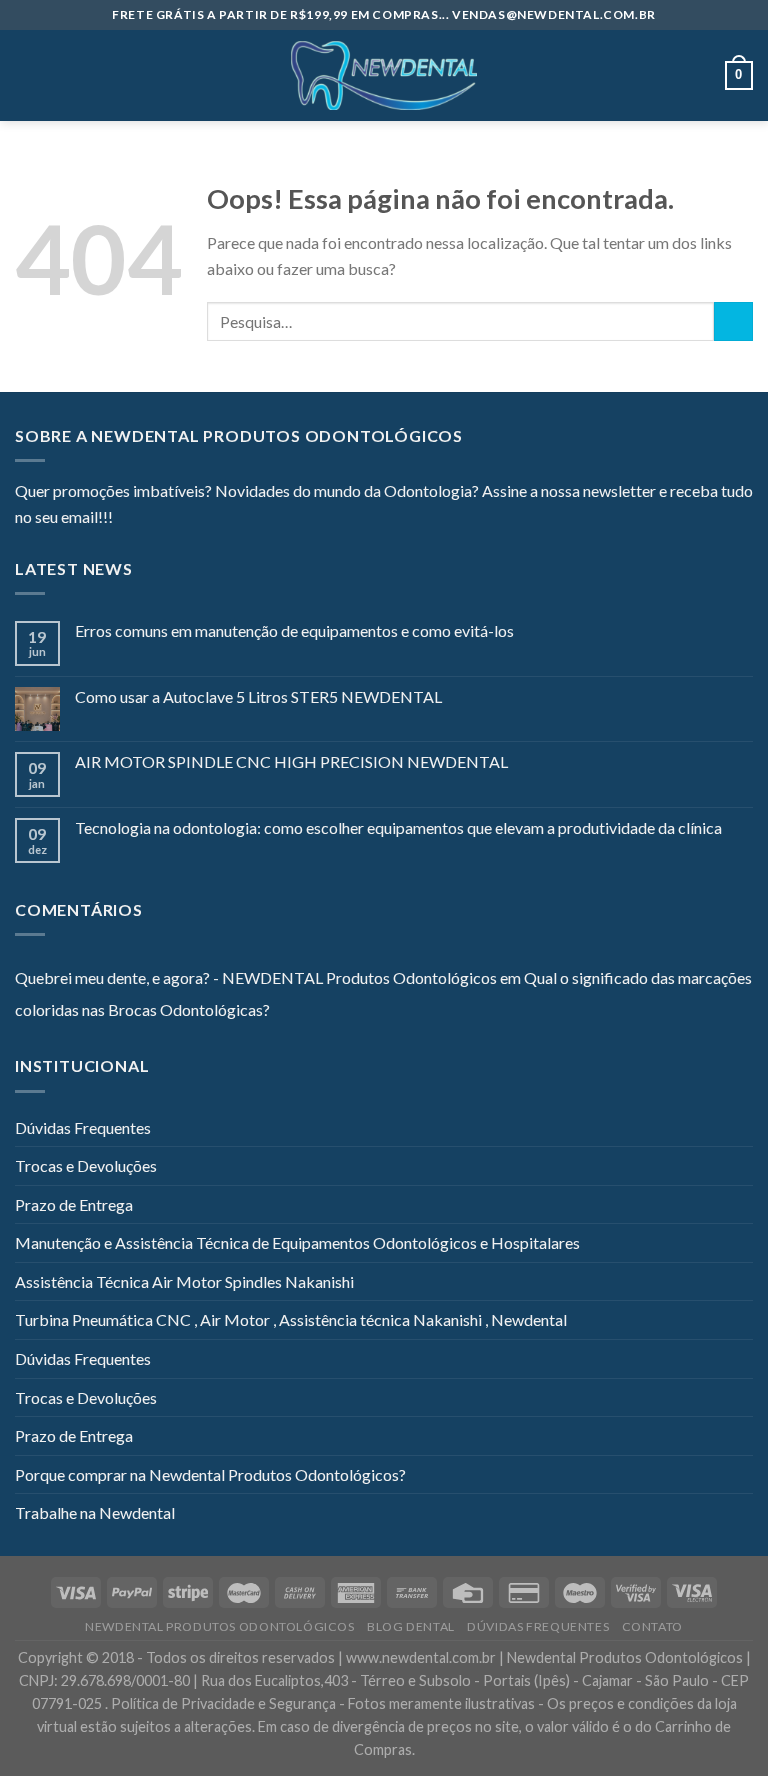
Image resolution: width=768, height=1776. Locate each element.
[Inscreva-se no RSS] (250, 519)
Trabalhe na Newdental (95, 1512)
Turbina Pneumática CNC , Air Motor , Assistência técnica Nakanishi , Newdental (291, 1319)
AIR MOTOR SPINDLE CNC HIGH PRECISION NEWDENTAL (291, 761)
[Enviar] (733, 321)
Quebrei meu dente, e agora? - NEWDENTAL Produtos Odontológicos (256, 977)
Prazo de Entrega (74, 1204)
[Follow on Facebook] (128, 519)
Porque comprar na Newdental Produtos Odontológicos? (210, 1474)
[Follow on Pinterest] (226, 519)
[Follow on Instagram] (153, 519)
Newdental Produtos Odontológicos (220, 1626)
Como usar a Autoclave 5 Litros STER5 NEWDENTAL (258, 696)
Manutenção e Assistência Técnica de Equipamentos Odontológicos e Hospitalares (297, 1242)
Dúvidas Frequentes (83, 1127)
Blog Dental (411, 1626)
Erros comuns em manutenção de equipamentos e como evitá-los (294, 630)
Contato (652, 1626)
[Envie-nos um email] (201, 519)
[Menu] (27, 75)
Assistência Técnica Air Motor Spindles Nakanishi (184, 1281)
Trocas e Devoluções (86, 1165)
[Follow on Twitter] (177, 519)
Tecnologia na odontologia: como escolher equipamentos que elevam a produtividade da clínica (398, 827)
